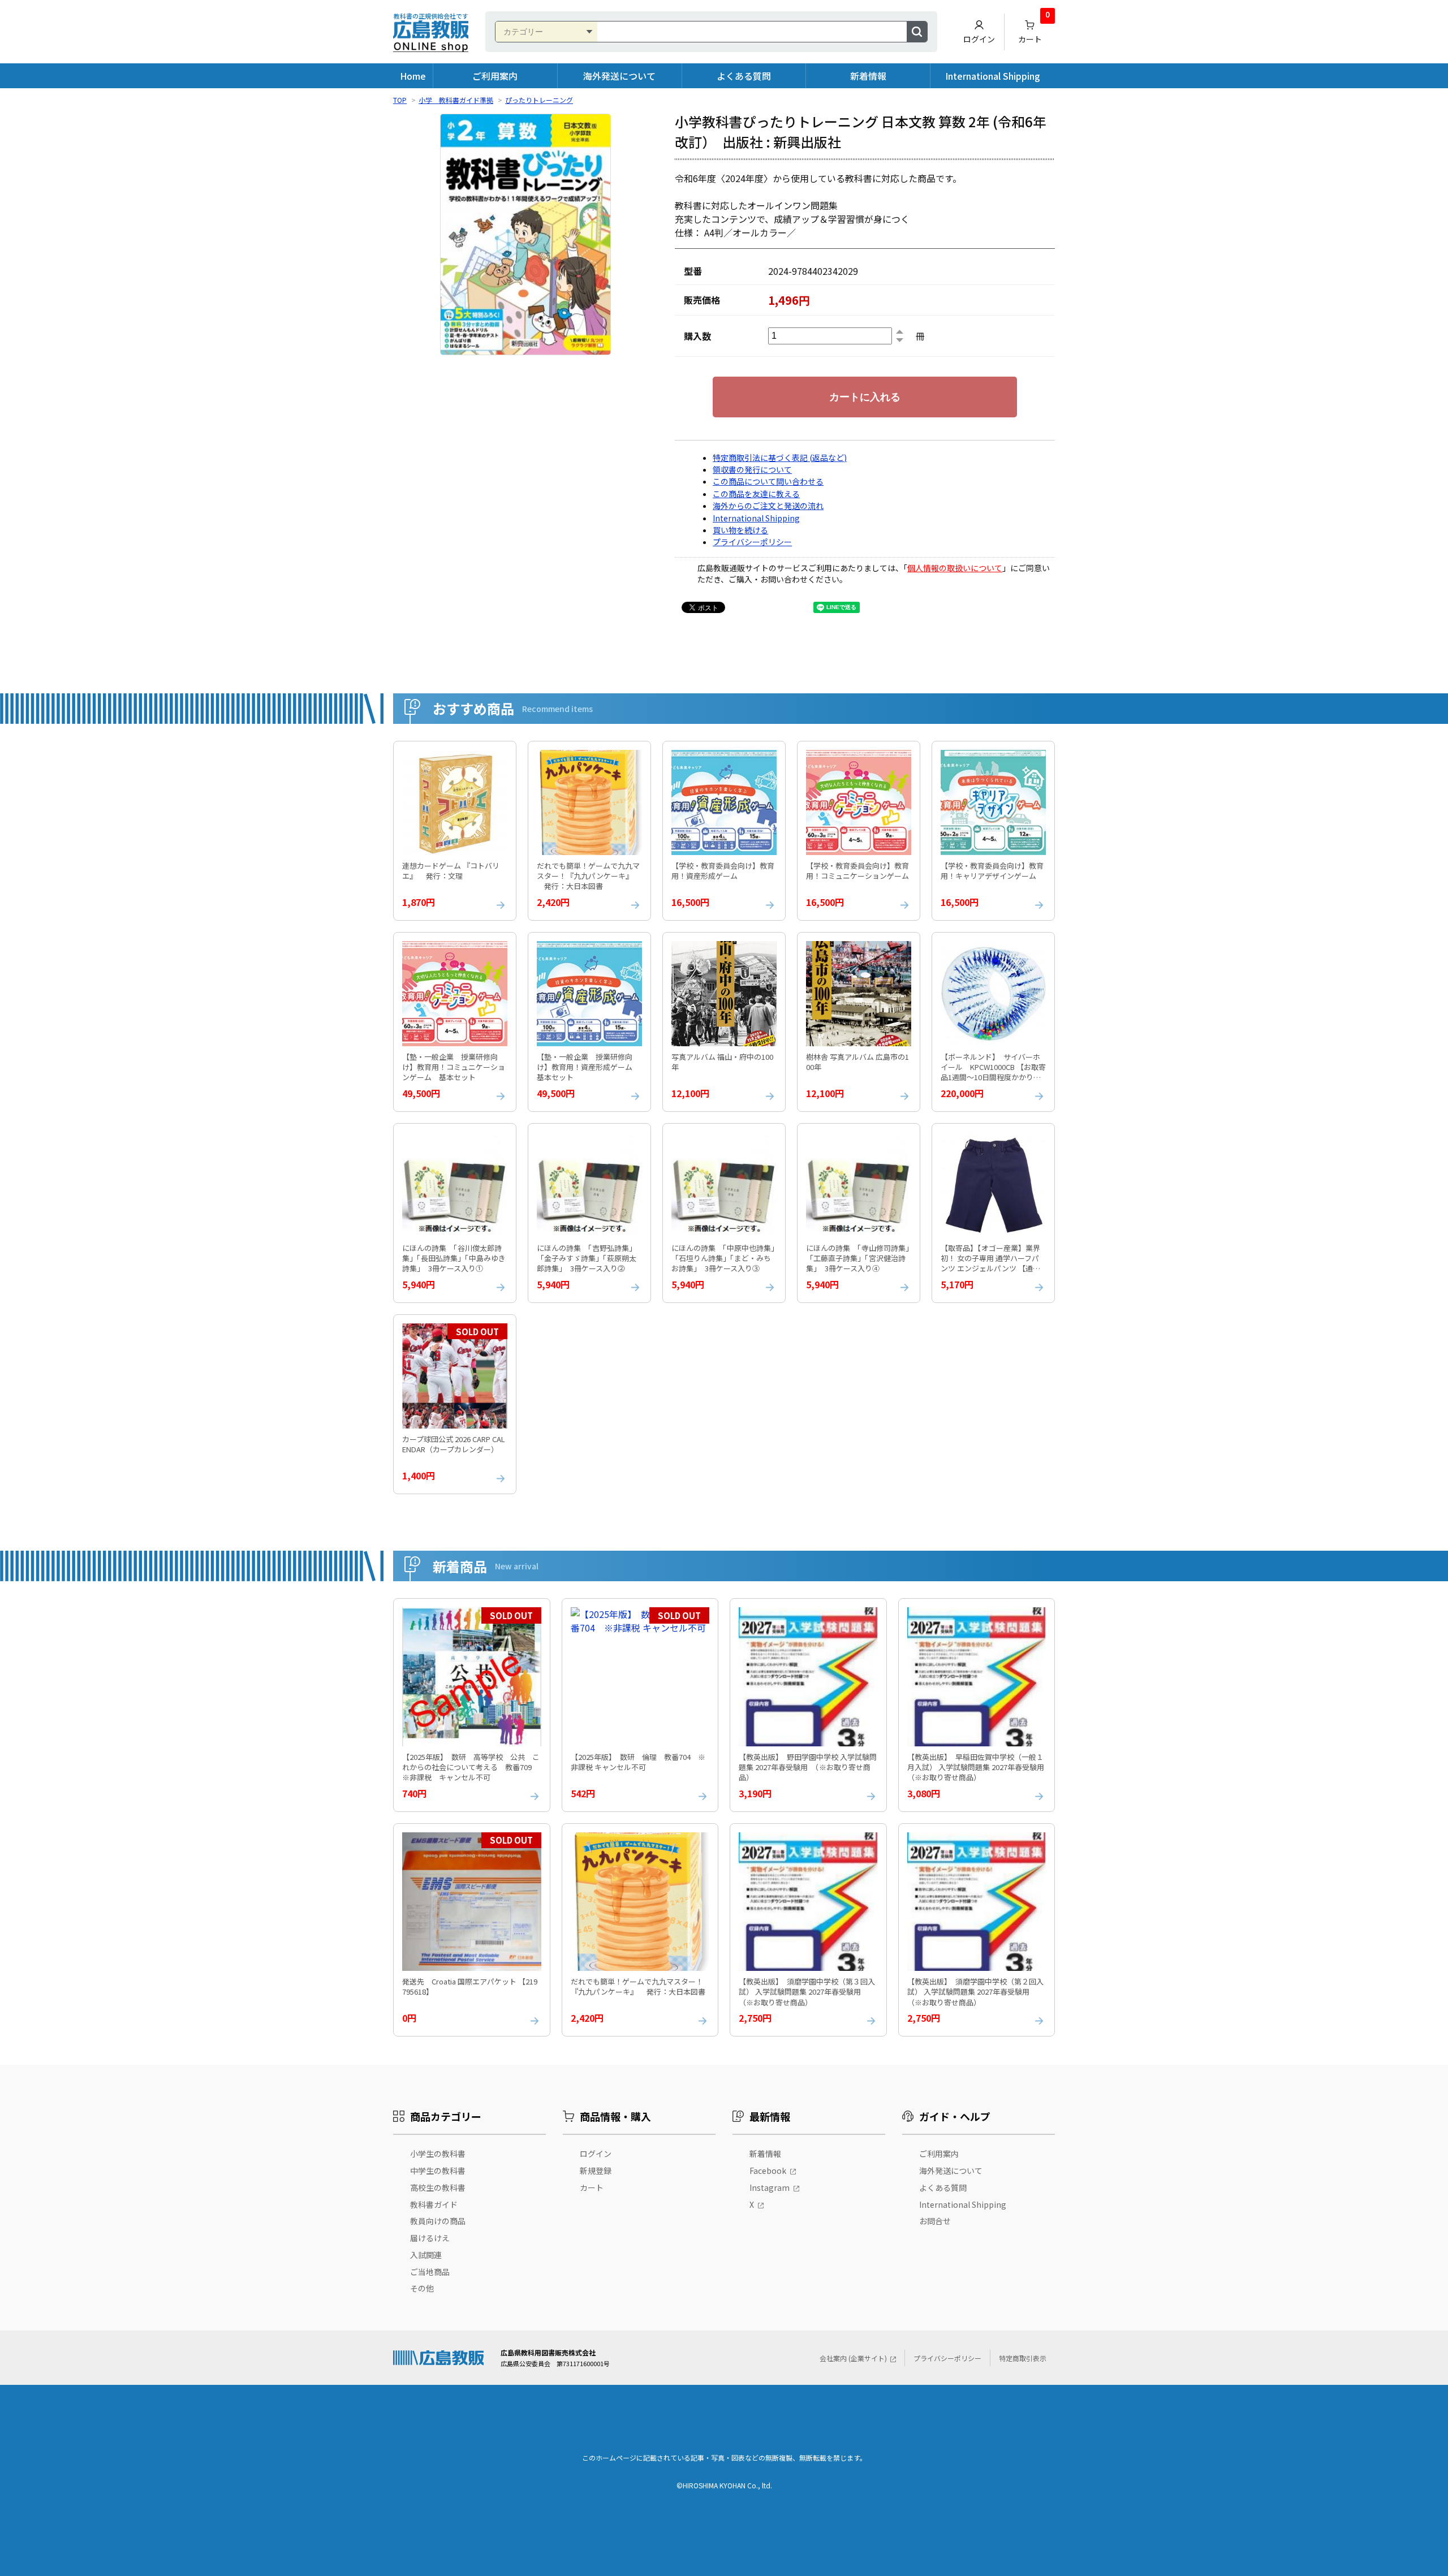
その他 (422, 2288)
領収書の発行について (752, 469)
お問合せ (935, 2221)
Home (413, 76)
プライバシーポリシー (752, 542)
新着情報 (868, 76)
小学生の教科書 (438, 2154)
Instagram (770, 2187)
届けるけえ (430, 2238)
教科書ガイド (434, 2204)
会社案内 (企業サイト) (853, 2358)
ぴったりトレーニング (539, 100)
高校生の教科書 (438, 2187)
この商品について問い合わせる (768, 481)
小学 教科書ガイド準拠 (456, 100)
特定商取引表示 (1023, 2358)
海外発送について (619, 76)
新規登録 (596, 2171)
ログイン (979, 39)
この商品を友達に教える (756, 494)
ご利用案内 (495, 76)
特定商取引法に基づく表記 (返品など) (780, 458)
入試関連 (426, 2255)
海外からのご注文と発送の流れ (768, 506)
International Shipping (993, 76)
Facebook (768, 2171)
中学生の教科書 (438, 2171)
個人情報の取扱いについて (955, 568)
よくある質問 (744, 76)
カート (1034, 29)
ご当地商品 (430, 2272)
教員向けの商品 (438, 2221)
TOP (400, 100)
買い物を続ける (740, 530)
